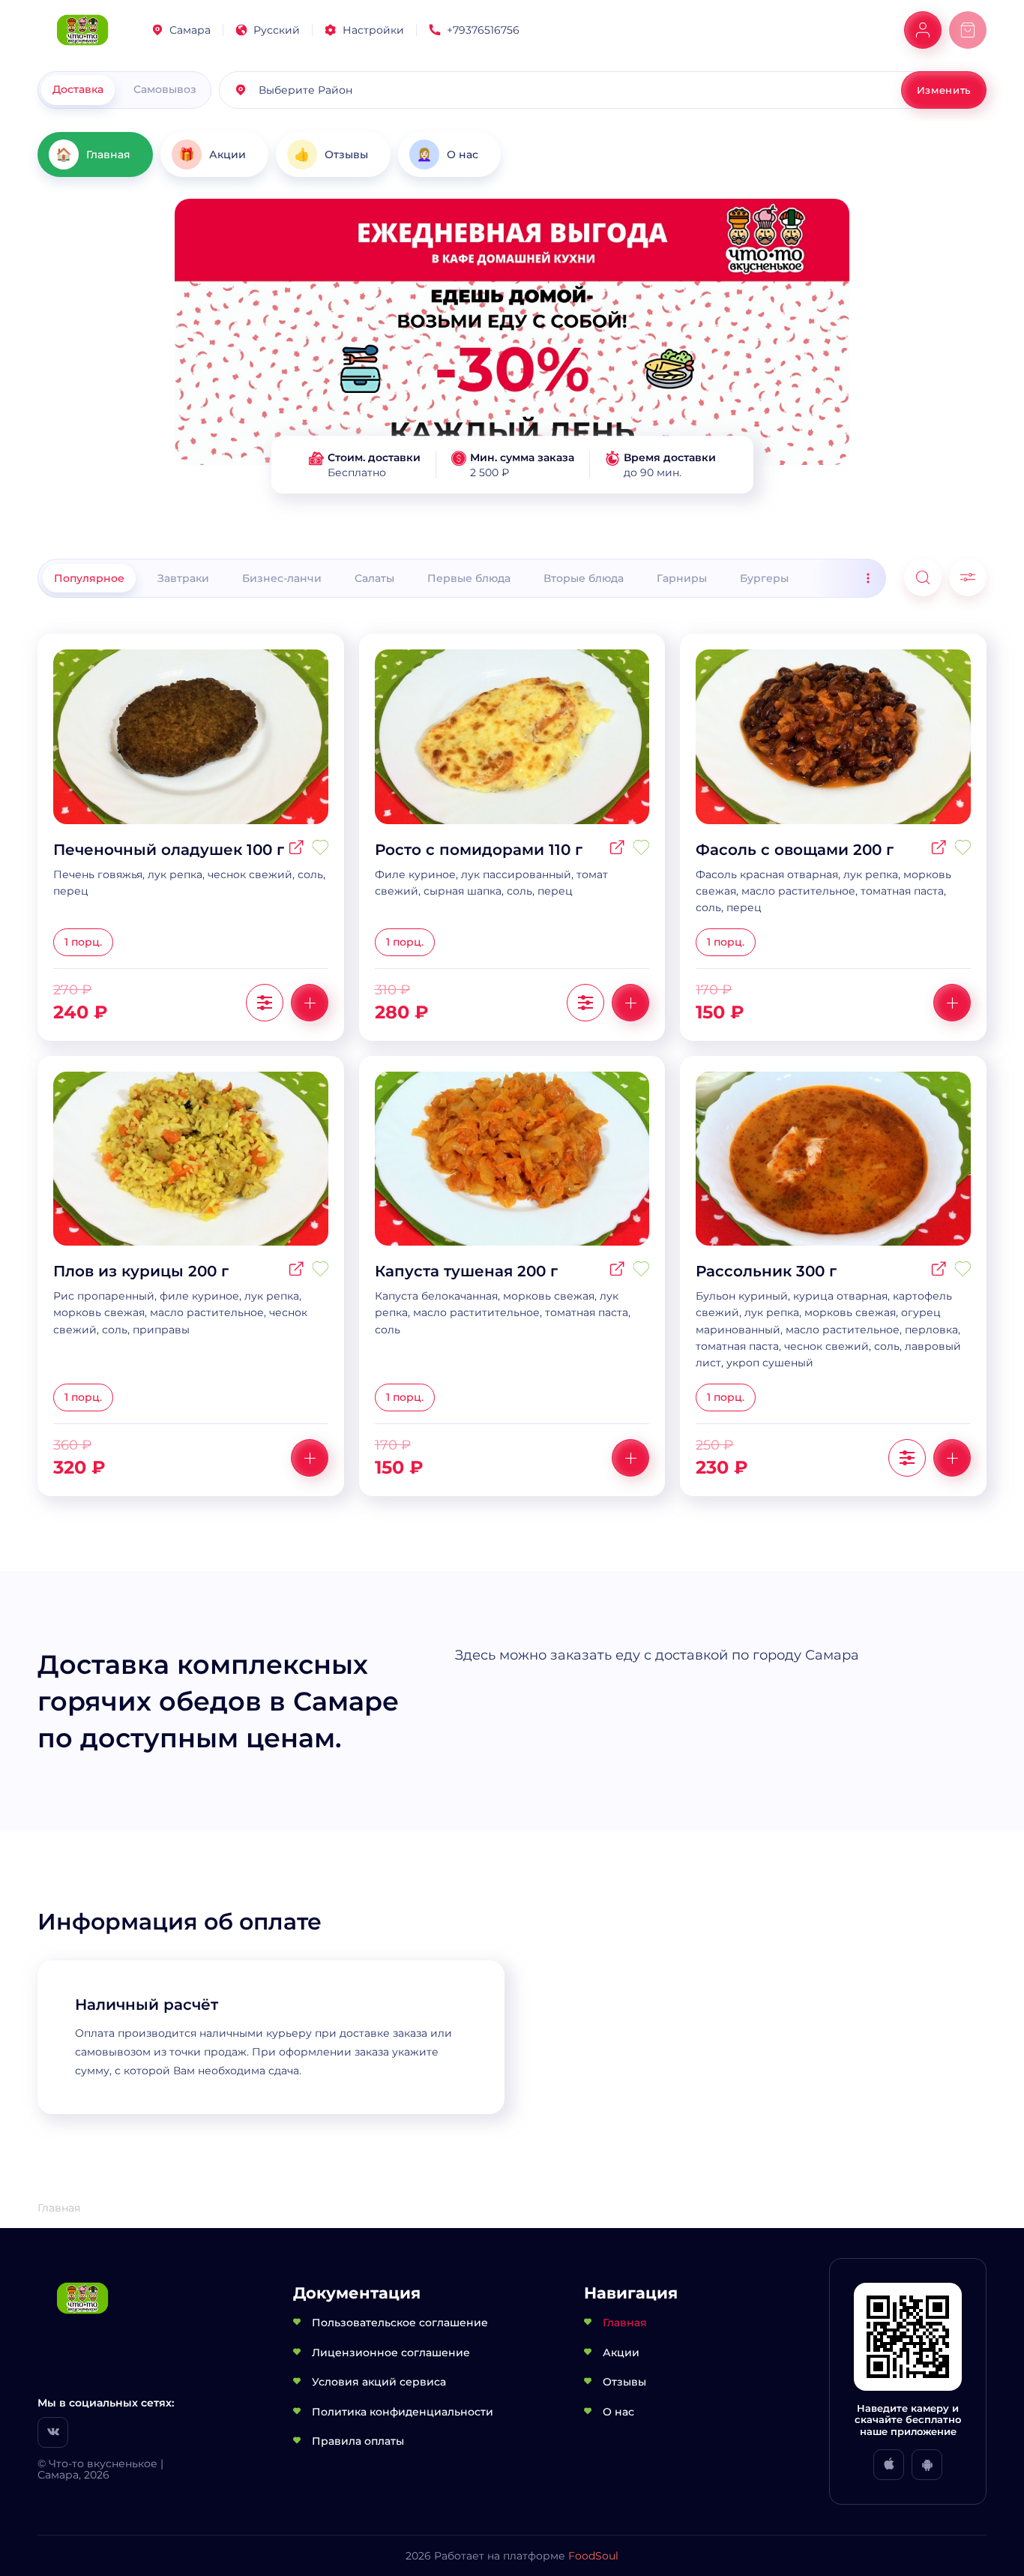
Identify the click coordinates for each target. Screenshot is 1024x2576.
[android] (927, 2465)
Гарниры (682, 578)
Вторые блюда (584, 578)
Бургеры (764, 578)
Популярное (89, 578)
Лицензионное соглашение (391, 2353)
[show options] (265, 1003)
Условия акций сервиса (379, 2382)
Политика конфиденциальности (403, 2412)
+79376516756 (483, 30)
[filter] (968, 577)
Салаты (374, 578)
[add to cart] (310, 1003)
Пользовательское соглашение (400, 2323)
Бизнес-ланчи (282, 578)
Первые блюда (469, 578)
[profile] (923, 30)
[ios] (889, 2465)
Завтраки (183, 578)
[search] (923, 577)
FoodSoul (593, 2556)
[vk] (53, 2432)
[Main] (82, 30)
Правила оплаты (358, 2441)
